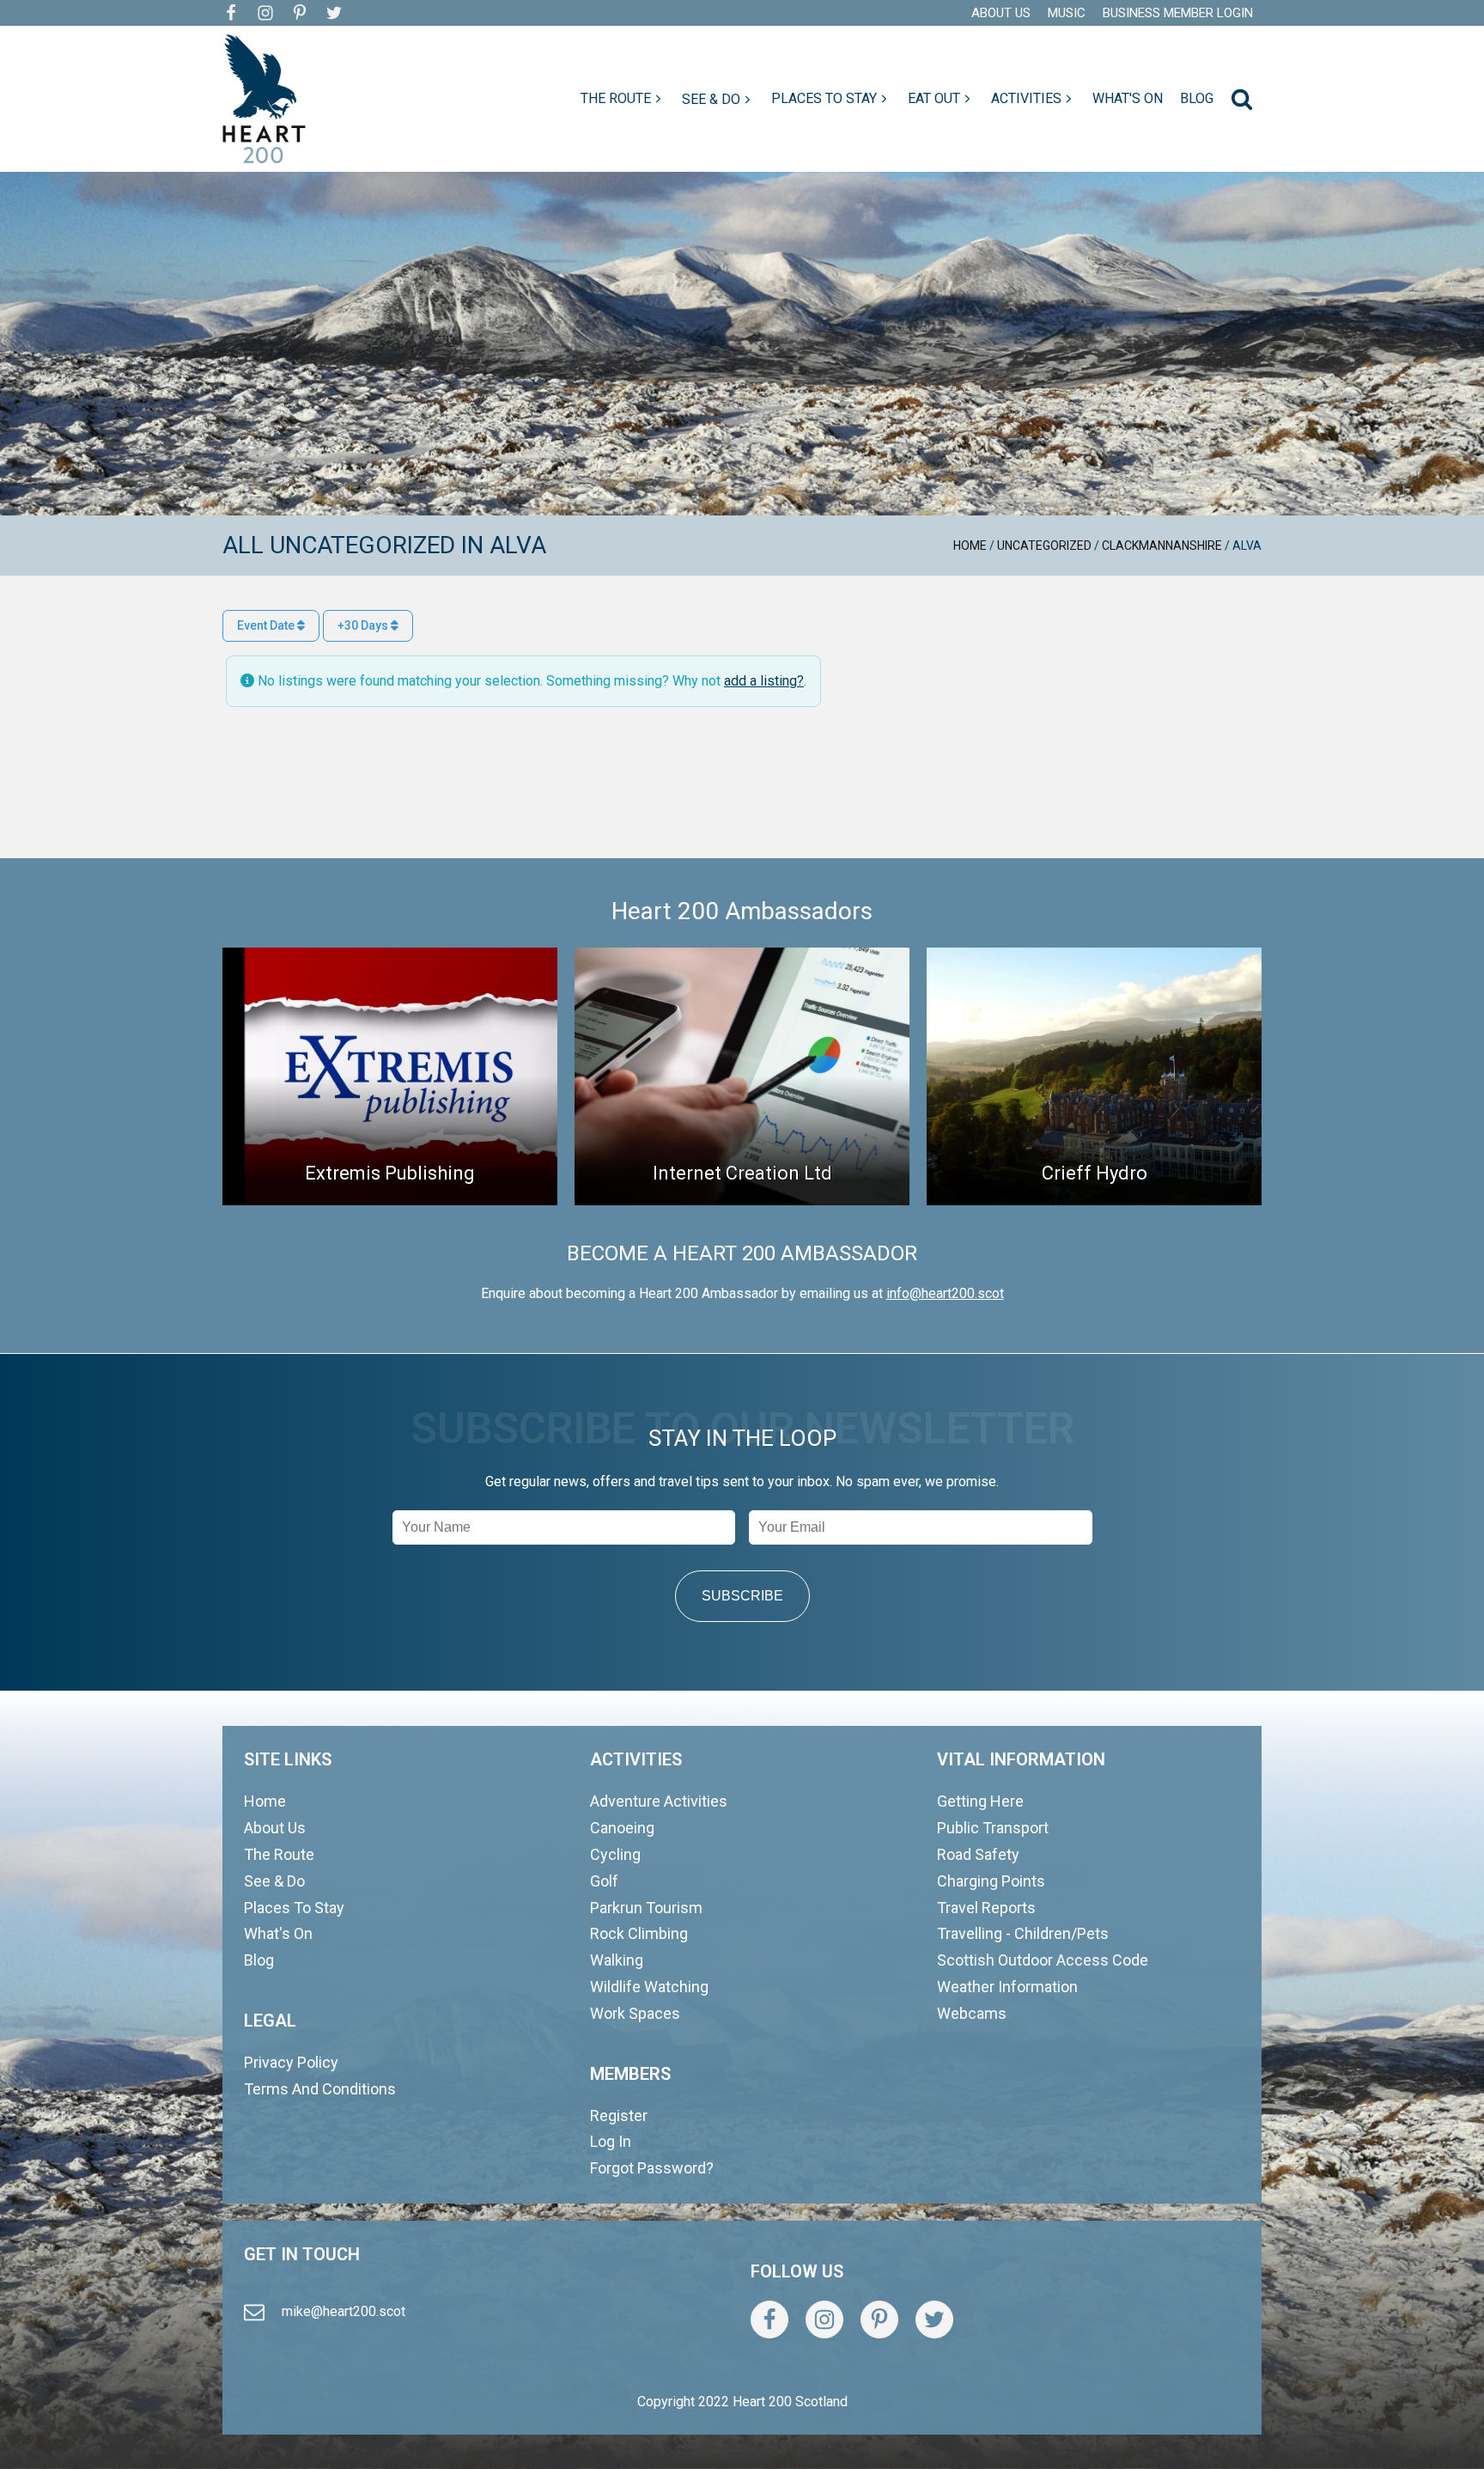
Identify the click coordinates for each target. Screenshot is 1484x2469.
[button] (623, 99)
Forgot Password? (652, 2168)
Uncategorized (1044, 546)
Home (970, 546)
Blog (259, 1960)
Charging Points (991, 1881)
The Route (279, 1854)
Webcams (972, 2013)
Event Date (267, 625)
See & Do (274, 1881)
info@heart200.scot (945, 1293)
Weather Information (1007, 1987)
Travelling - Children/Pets (1023, 1933)
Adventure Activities (659, 1801)
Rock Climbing (639, 1933)
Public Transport (993, 1828)
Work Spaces (635, 2013)
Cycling (615, 1854)
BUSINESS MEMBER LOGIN (1178, 13)
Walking (617, 1960)
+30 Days (364, 625)
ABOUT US (1001, 13)
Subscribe (742, 1596)
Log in (611, 2141)
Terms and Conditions (320, 2089)
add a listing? (764, 681)
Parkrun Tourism (646, 1908)
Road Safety (978, 1854)
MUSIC (1067, 13)
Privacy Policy (291, 2062)
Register (619, 2115)
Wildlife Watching (649, 1987)
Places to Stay (294, 1908)
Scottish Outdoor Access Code (1043, 1960)
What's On (278, 1933)
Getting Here (980, 1801)
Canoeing (622, 1828)
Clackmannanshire (1162, 546)
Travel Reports (986, 1908)
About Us (275, 1828)
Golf (604, 1881)
